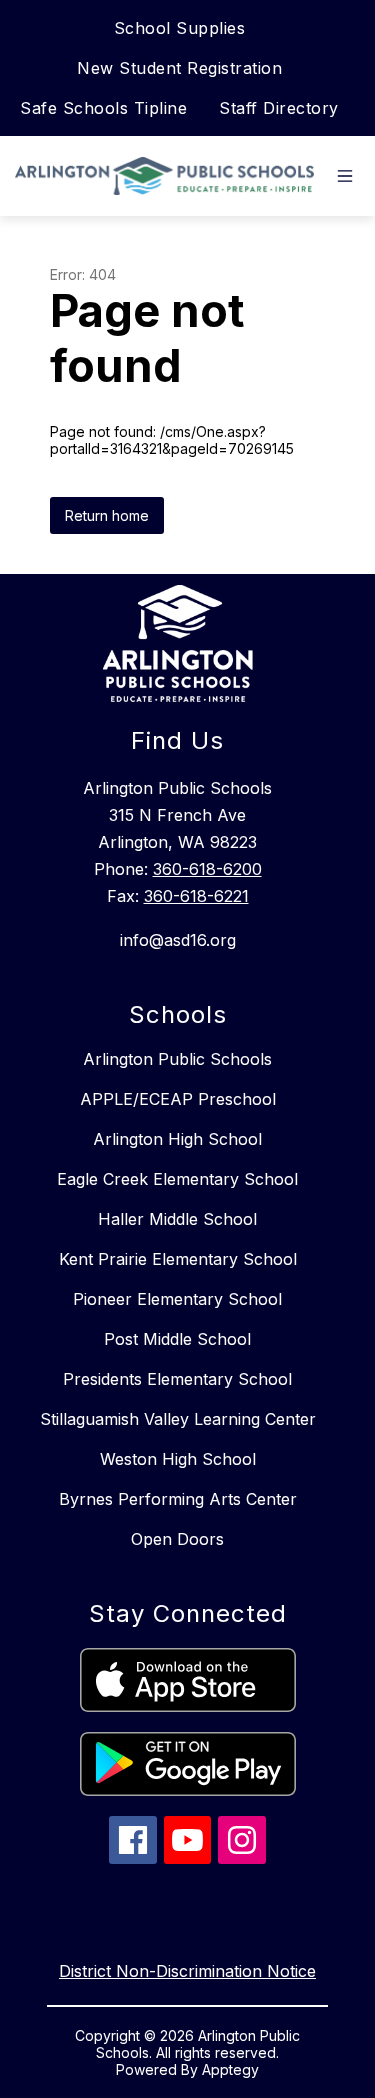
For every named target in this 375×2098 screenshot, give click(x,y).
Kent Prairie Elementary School (178, 1259)
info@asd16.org (178, 940)
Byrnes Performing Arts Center (178, 1499)
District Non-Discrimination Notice (187, 1971)
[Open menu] (345, 176)
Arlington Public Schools (177, 1059)
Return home (107, 515)
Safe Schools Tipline (103, 108)
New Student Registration (179, 68)
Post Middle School (177, 1339)
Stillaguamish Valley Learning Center (178, 1419)
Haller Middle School (177, 1219)
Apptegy (230, 2069)
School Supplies (180, 28)
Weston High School (178, 1459)
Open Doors (177, 1539)
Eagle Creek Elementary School (177, 1179)
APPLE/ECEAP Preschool (178, 1099)
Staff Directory (279, 108)
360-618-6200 (207, 869)
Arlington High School (177, 1139)
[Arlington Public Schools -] (169, 176)
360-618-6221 (196, 896)
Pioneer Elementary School (177, 1299)
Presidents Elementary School (177, 1379)
